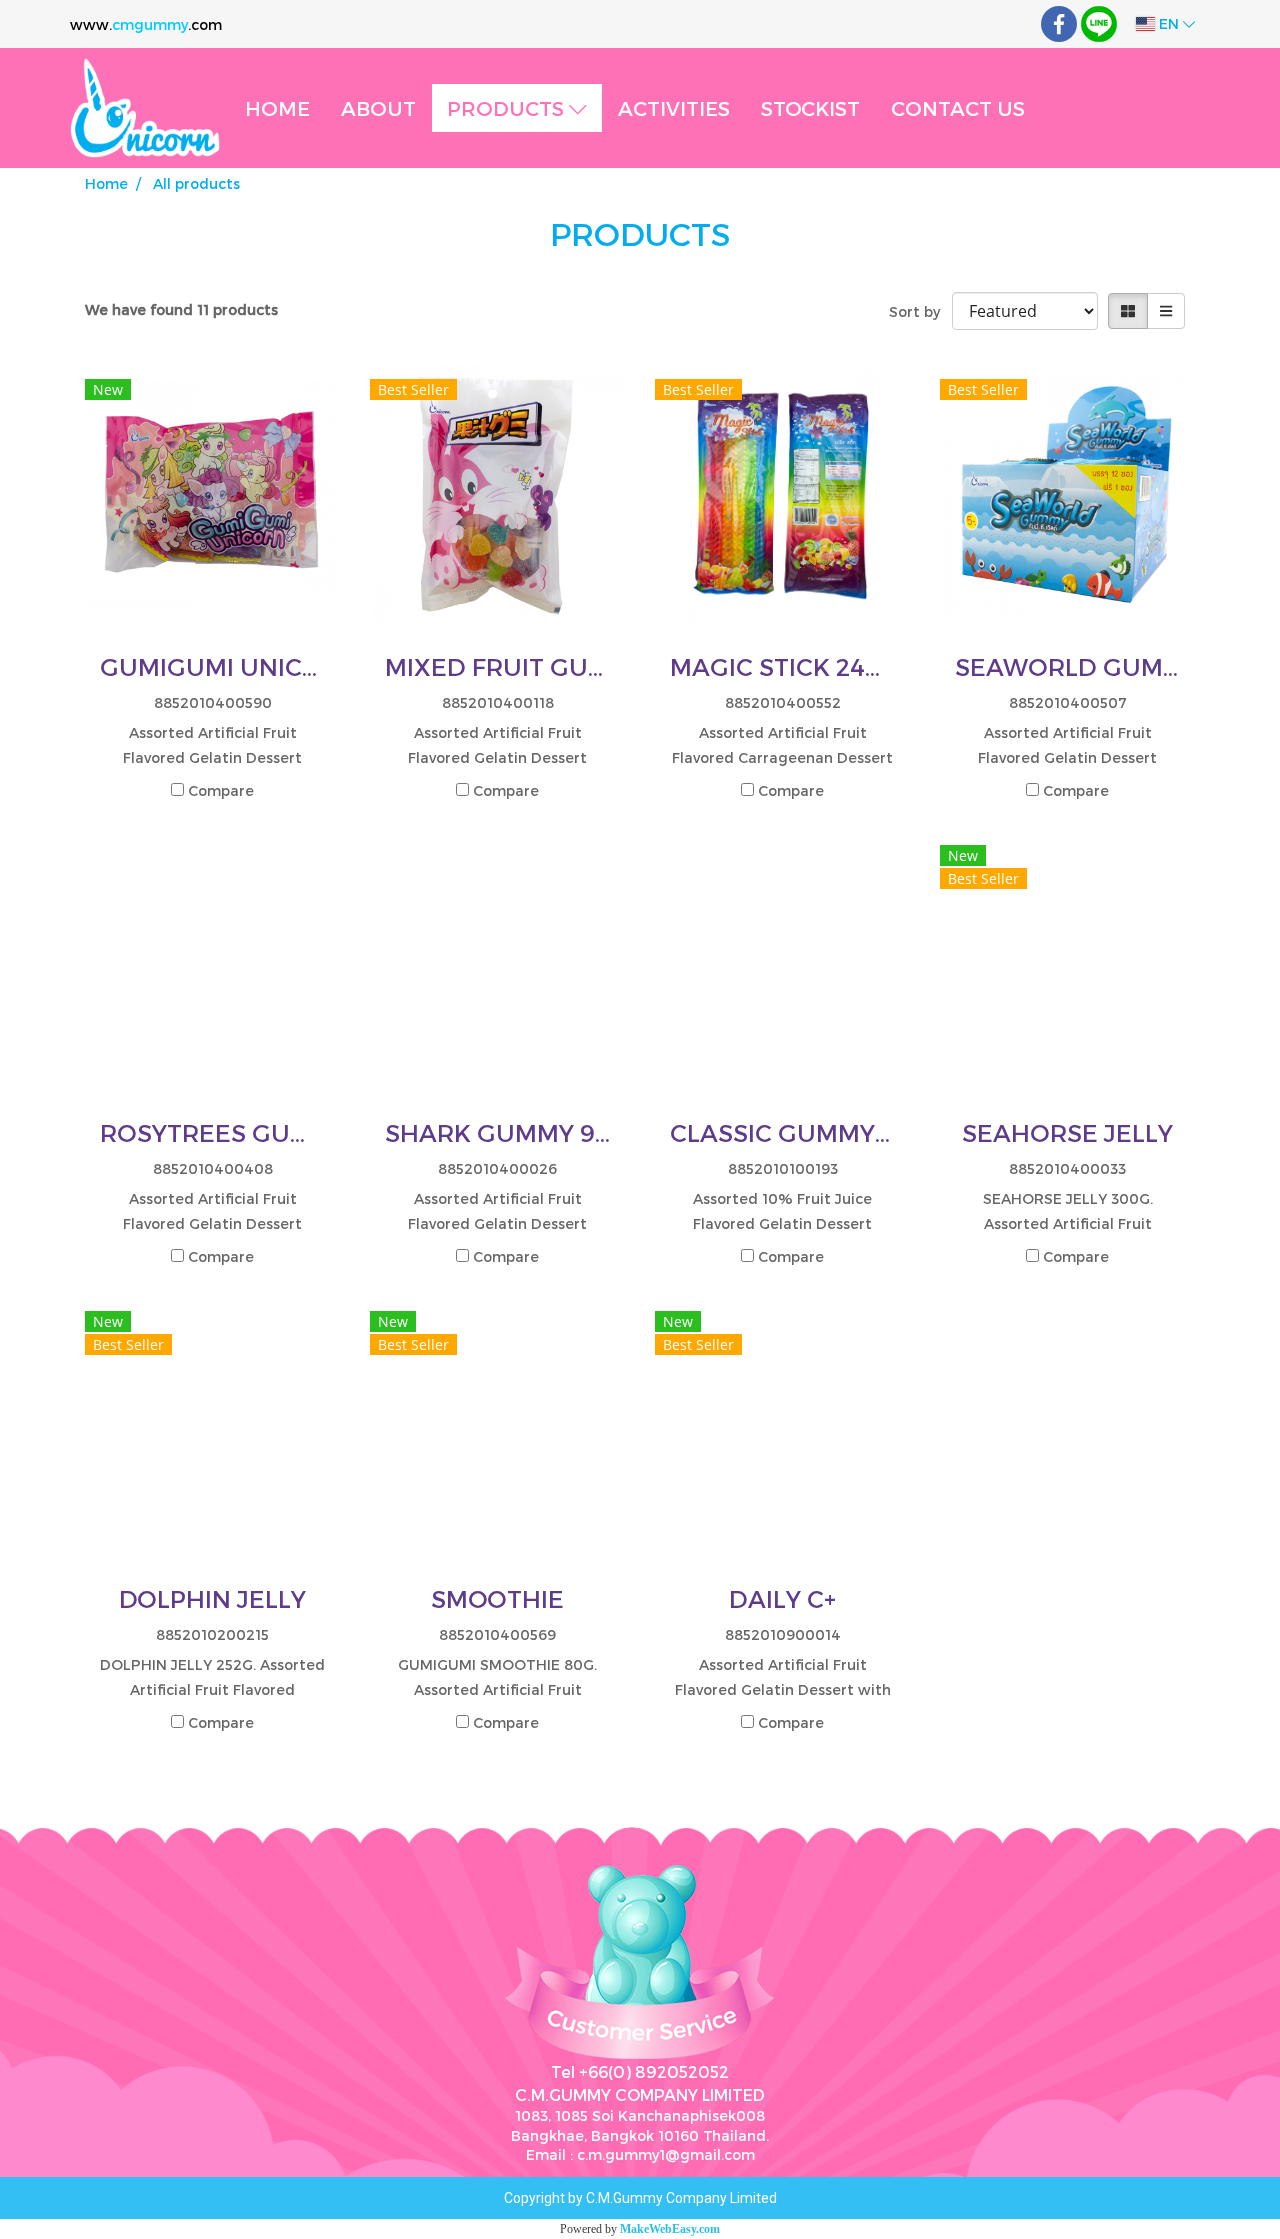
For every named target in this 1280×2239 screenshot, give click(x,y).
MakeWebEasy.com (670, 2229)
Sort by (920, 311)
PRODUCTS (508, 108)
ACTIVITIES (674, 108)
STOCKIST (810, 108)
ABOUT (378, 108)
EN (1169, 23)
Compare (221, 790)
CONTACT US (958, 108)
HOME (277, 108)
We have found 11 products (181, 309)
